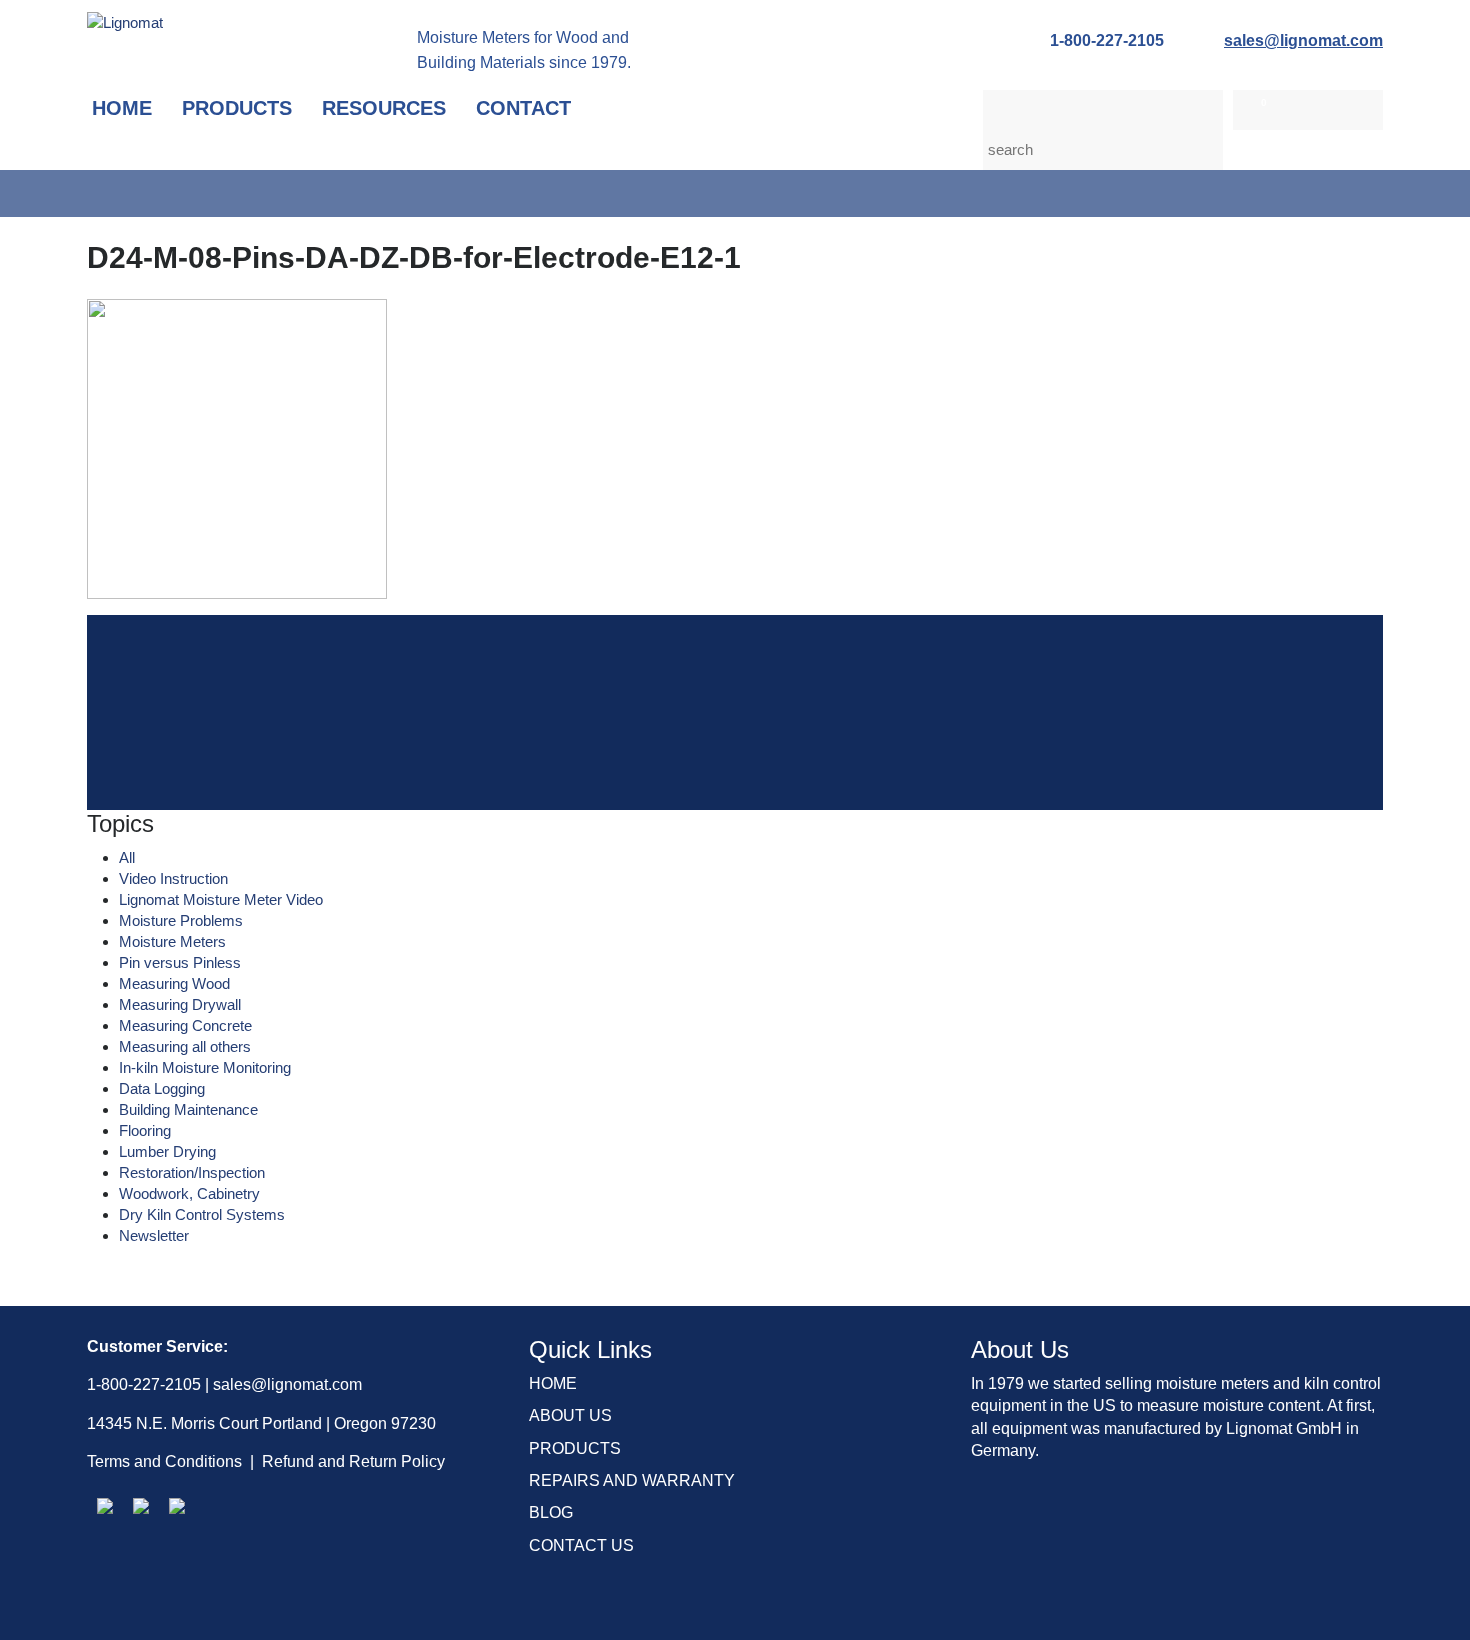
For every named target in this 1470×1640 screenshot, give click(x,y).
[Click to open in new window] (105, 1505)
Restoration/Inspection (192, 1172)
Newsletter (154, 1235)
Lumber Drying (167, 1151)
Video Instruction (173, 878)
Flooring (145, 1130)
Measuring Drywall (180, 1004)
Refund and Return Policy (353, 1461)
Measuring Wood (174, 983)
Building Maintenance (188, 1109)
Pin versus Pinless (180, 962)
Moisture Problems (181, 920)
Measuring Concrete (185, 1025)
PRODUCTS (575, 1448)
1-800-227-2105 (1107, 40)
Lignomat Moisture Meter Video (221, 899)
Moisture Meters (172, 941)
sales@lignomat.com (1303, 40)
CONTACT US (581, 1545)
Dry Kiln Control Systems (202, 1214)
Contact (523, 108)
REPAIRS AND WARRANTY (632, 1480)
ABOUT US (570, 1415)
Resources (384, 108)
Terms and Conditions (164, 1461)
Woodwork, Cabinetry (189, 1193)
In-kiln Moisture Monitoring (205, 1067)
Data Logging (162, 1088)
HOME (553, 1383)
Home (122, 108)
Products (237, 108)
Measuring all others (185, 1046)
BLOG (551, 1512)
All (127, 857)
